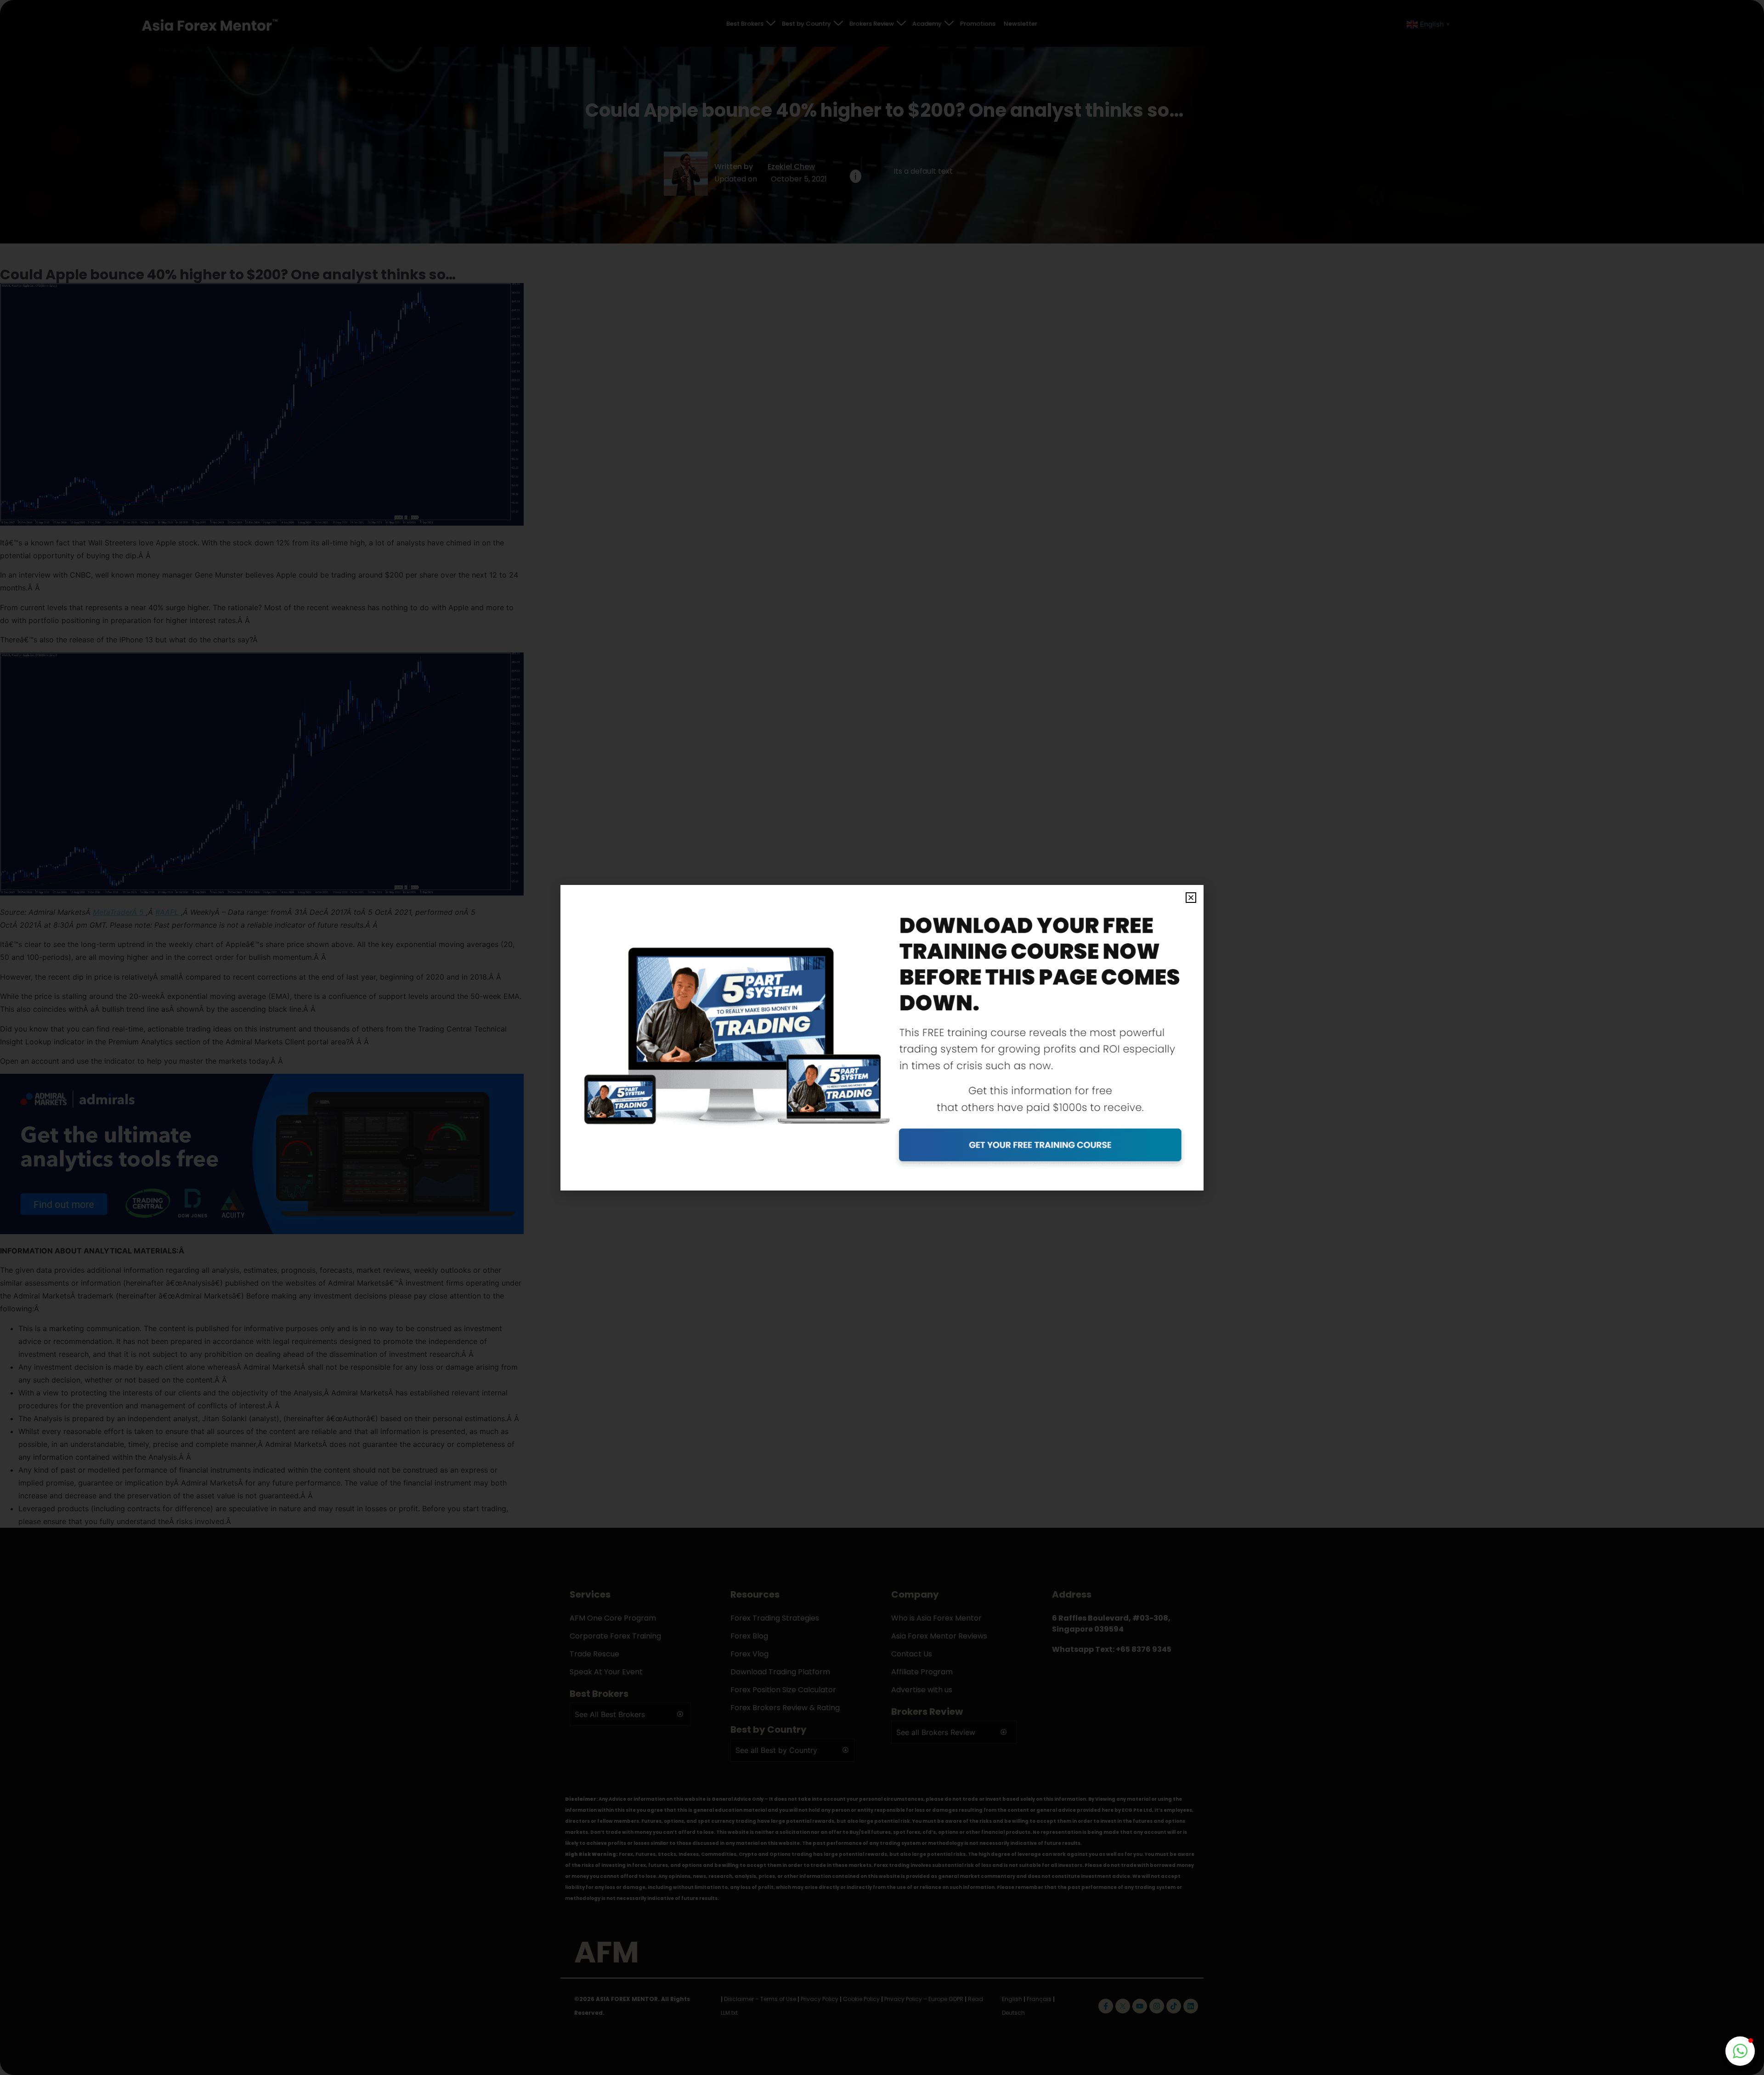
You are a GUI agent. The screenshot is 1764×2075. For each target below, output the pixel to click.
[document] (882, 1037)
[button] (1191, 898)
